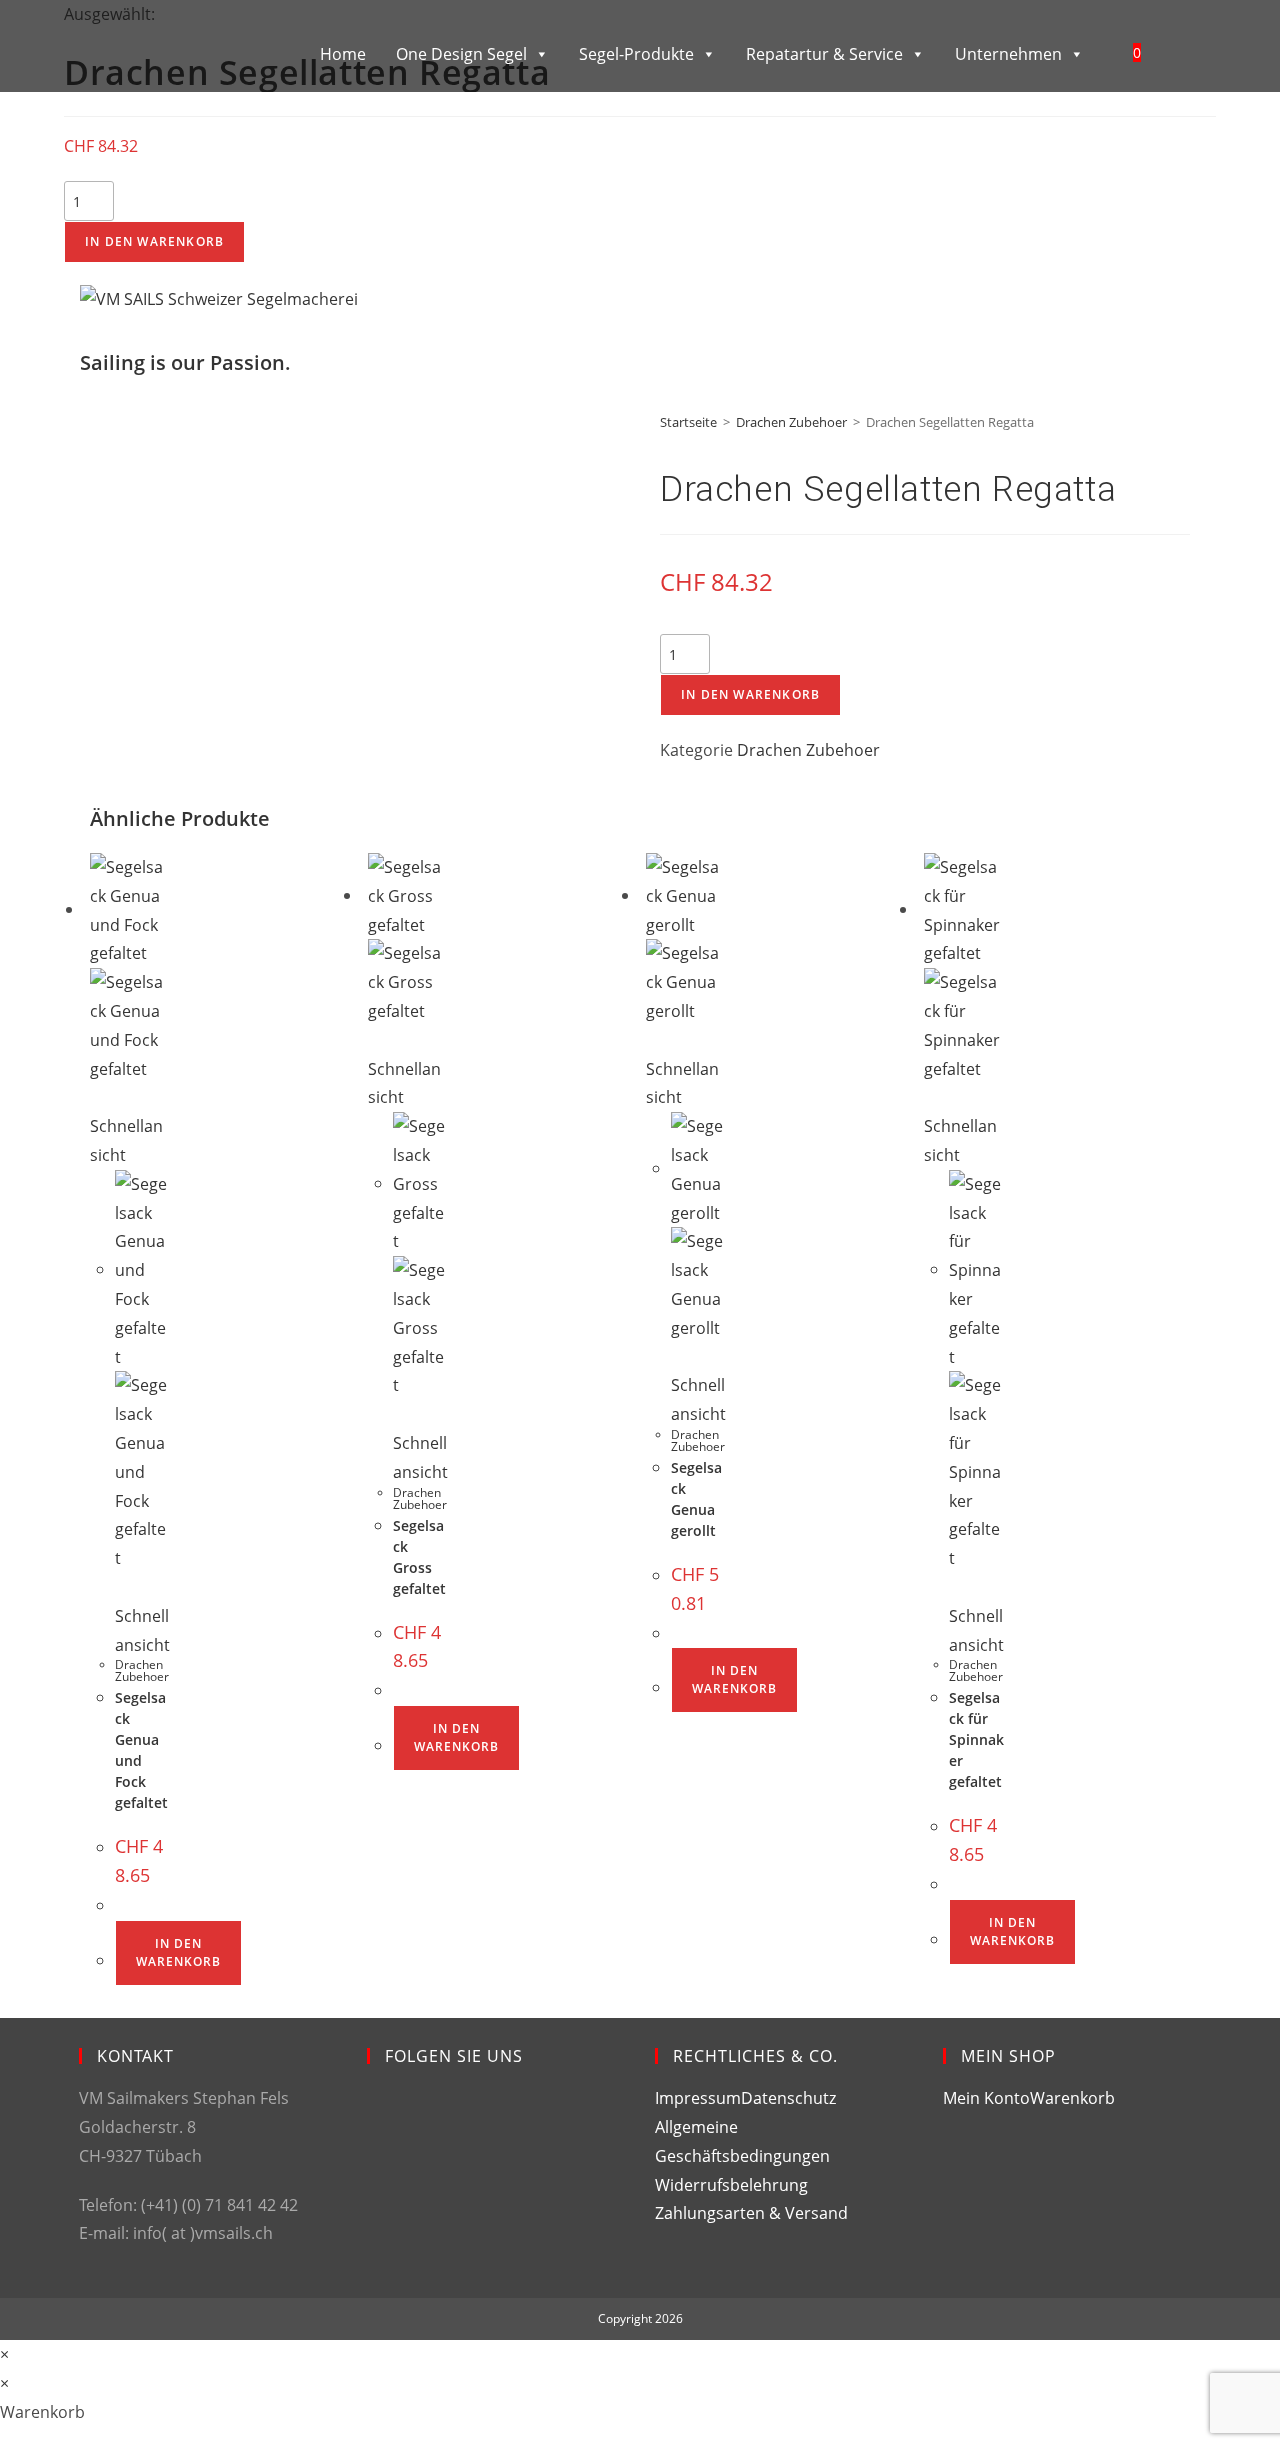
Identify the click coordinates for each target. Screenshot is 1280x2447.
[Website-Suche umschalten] (1180, 52)
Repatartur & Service (824, 54)
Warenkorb (1072, 2098)
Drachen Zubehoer (791, 422)
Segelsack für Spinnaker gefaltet (976, 1739)
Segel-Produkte (636, 54)
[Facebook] (382, 2119)
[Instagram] (382, 2191)
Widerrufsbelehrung (731, 2185)
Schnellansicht (126, 1140)
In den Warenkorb (154, 241)
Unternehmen (1008, 54)
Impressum (698, 2098)
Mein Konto (986, 2098)
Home (343, 54)
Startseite (688, 422)
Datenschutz (788, 2098)
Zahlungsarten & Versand (751, 2213)
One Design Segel (461, 54)
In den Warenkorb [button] (178, 1952)
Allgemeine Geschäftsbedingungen (742, 2141)
